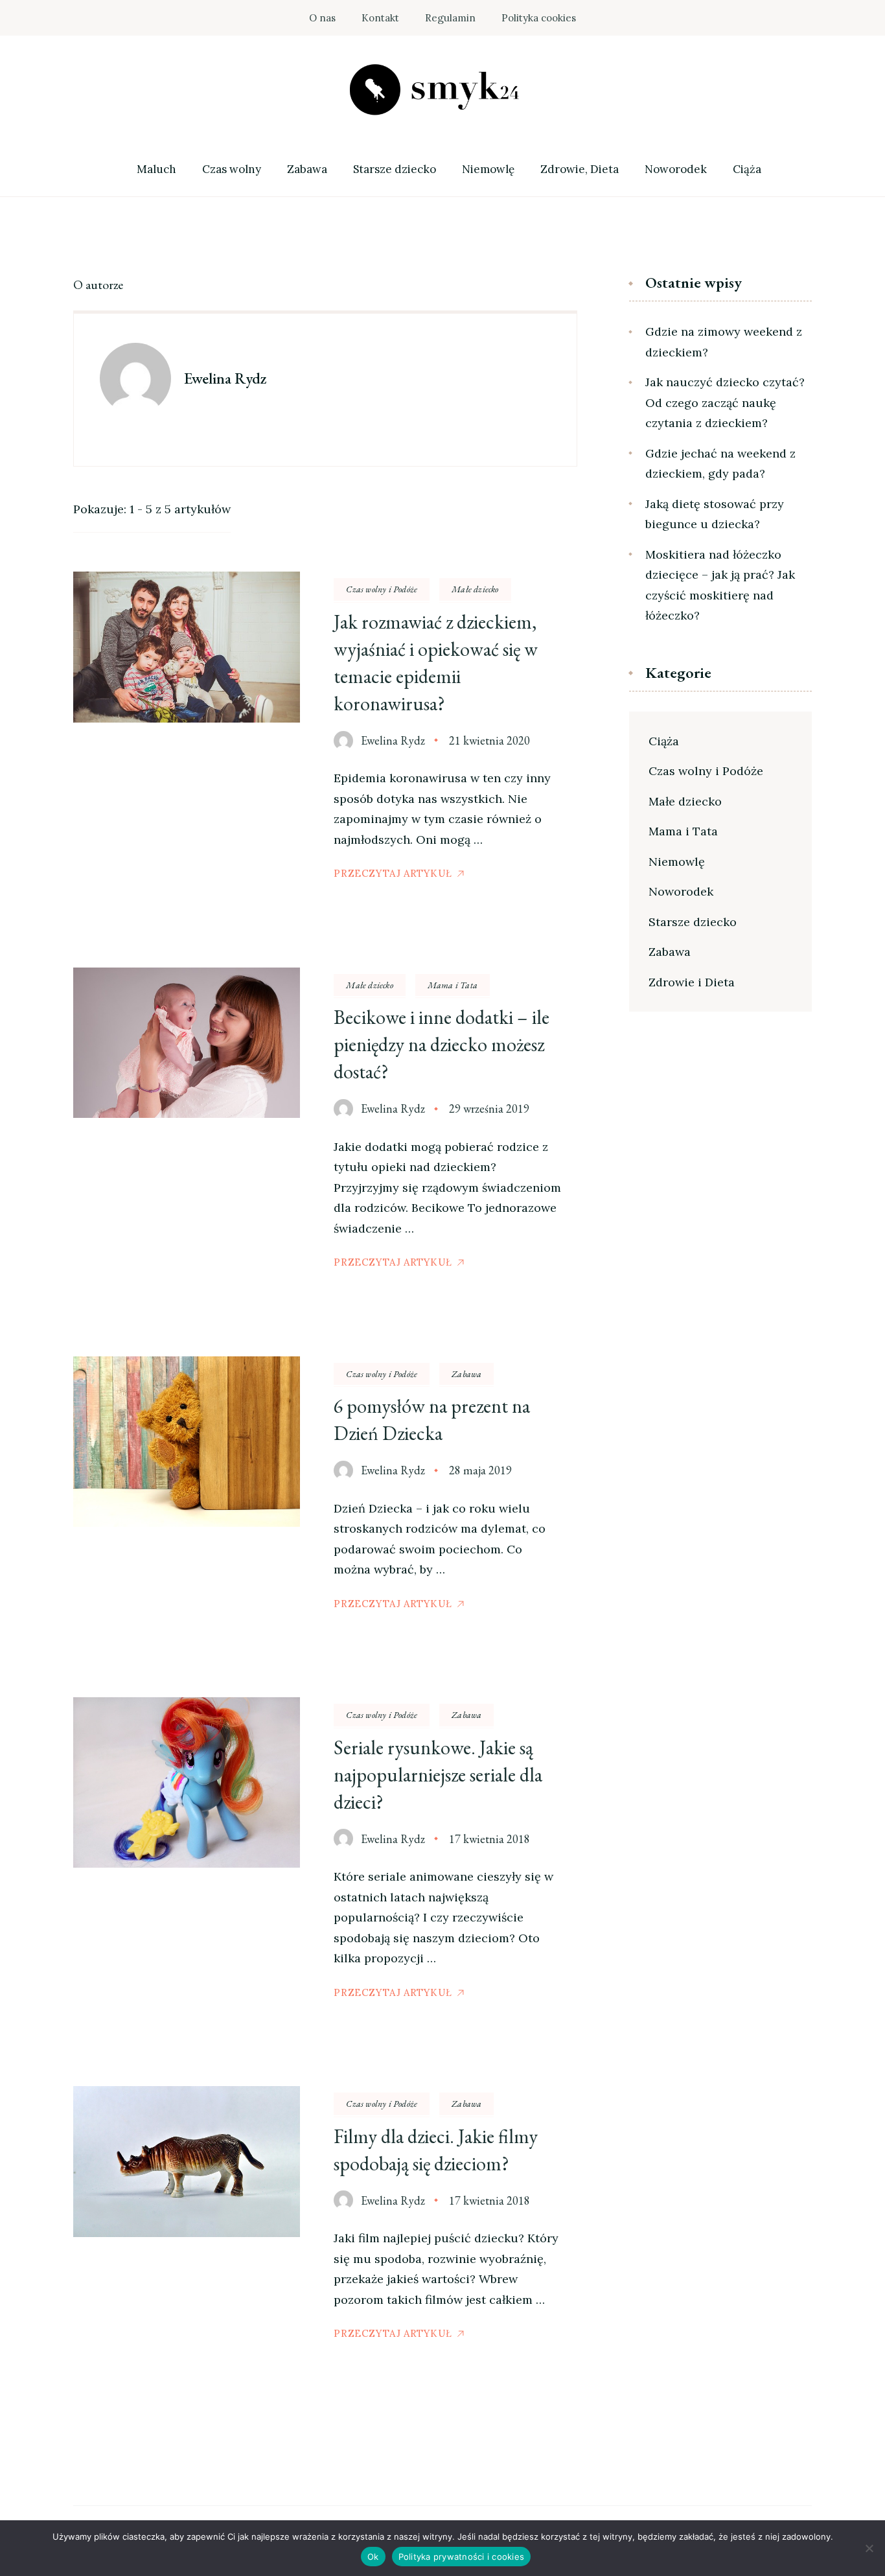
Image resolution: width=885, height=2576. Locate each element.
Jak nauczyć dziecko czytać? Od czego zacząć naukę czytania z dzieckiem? (725, 402)
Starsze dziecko (395, 169)
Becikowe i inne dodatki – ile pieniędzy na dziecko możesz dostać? (442, 1044)
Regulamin (450, 18)
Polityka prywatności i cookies (462, 2557)
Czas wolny (232, 169)
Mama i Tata (453, 985)
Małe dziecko (475, 589)
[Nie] (869, 2548)
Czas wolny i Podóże (382, 589)
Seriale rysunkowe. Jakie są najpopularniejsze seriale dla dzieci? (438, 1775)
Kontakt (380, 18)
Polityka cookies (539, 18)
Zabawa (307, 169)
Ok (373, 2557)
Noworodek (676, 169)
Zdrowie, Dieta (580, 169)
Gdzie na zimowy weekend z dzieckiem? (724, 342)
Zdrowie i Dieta (692, 982)
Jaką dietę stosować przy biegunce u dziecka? (715, 514)
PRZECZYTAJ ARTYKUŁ (393, 873)
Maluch (156, 169)
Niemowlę (488, 169)
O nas (322, 18)
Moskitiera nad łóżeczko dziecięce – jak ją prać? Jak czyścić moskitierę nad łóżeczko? (720, 585)
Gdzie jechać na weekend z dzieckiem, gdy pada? (720, 464)
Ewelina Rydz (393, 740)
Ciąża (747, 169)
